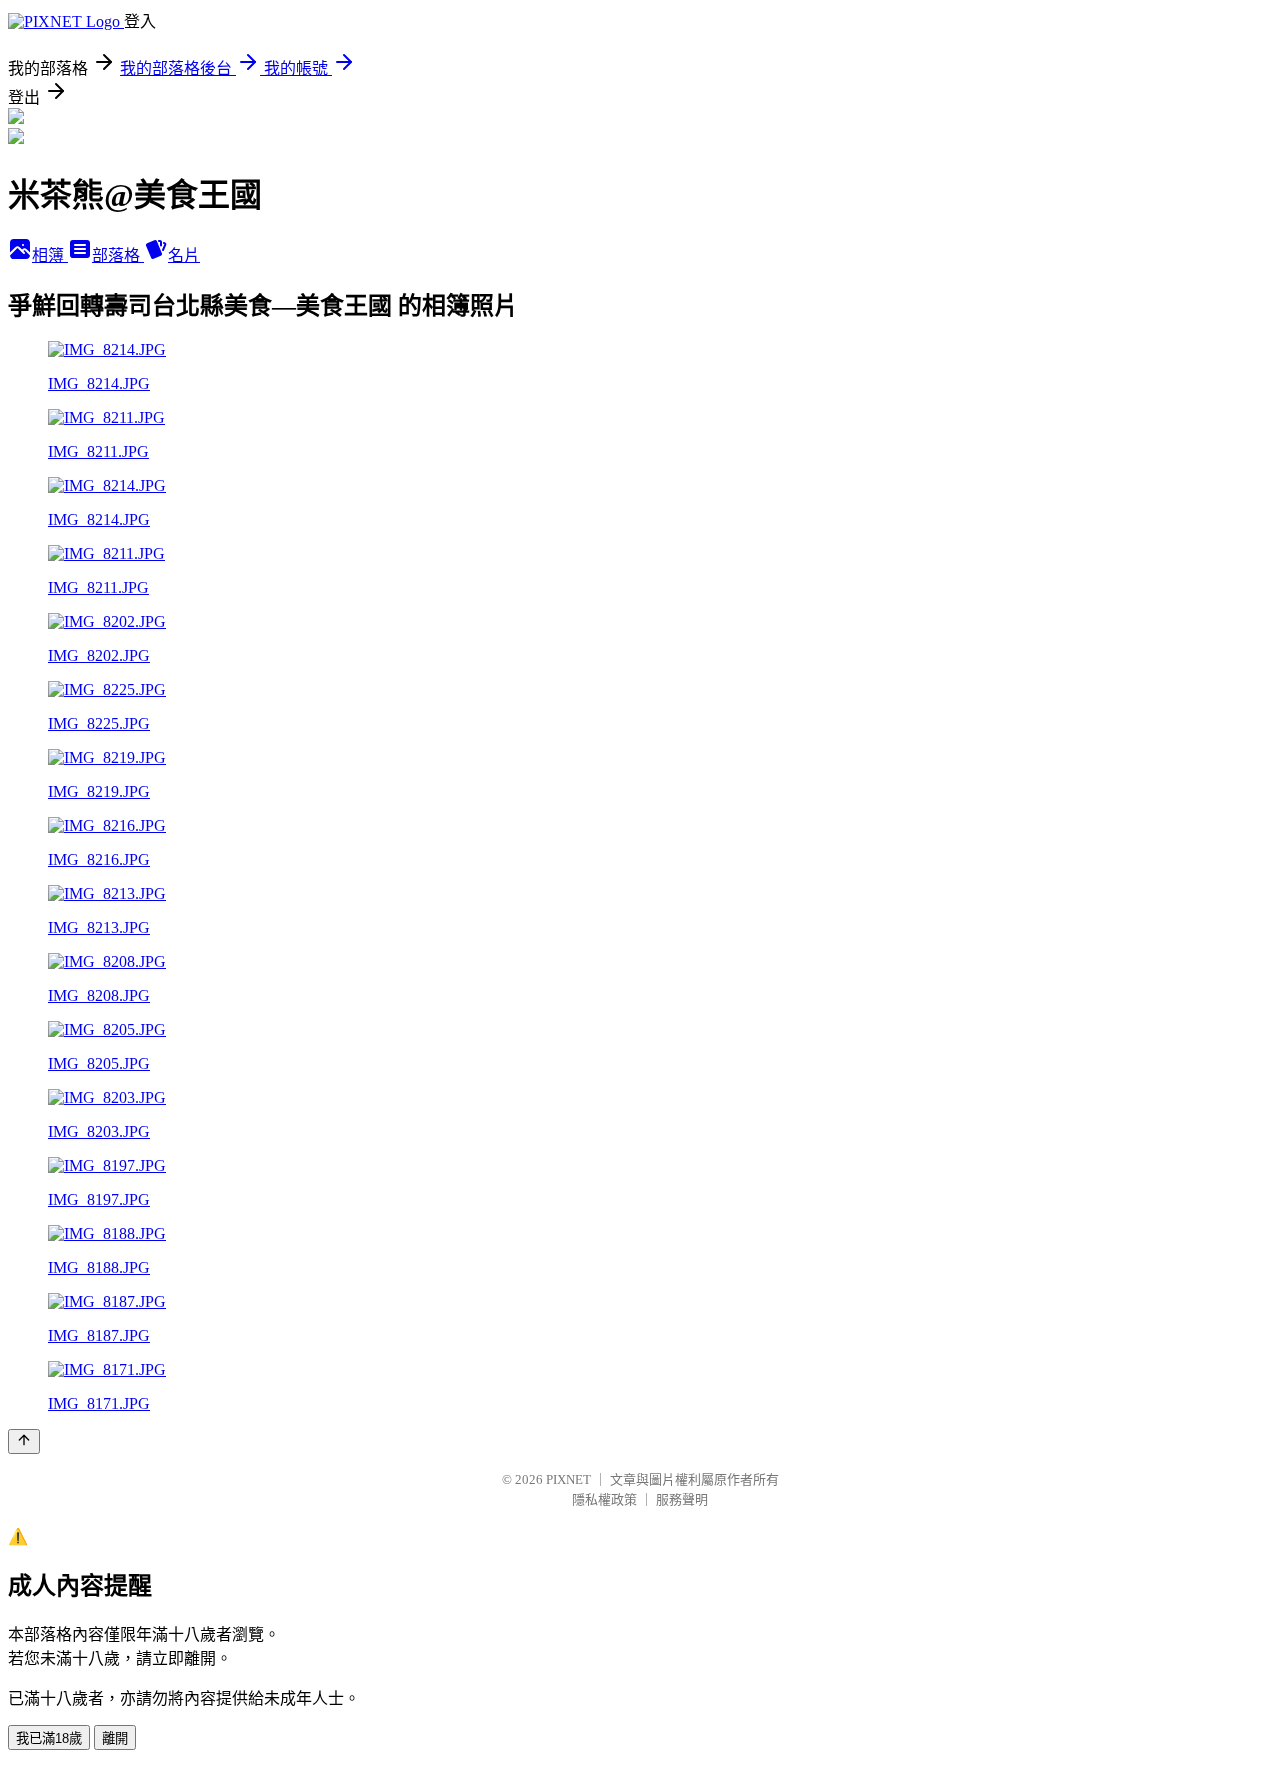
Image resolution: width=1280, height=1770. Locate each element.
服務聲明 (682, 1499)
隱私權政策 (604, 1499)
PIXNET (568, 1479)
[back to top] (24, 1441)
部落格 (118, 255)
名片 (184, 255)
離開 (115, 1738)
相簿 (50, 255)
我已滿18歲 (49, 1738)
